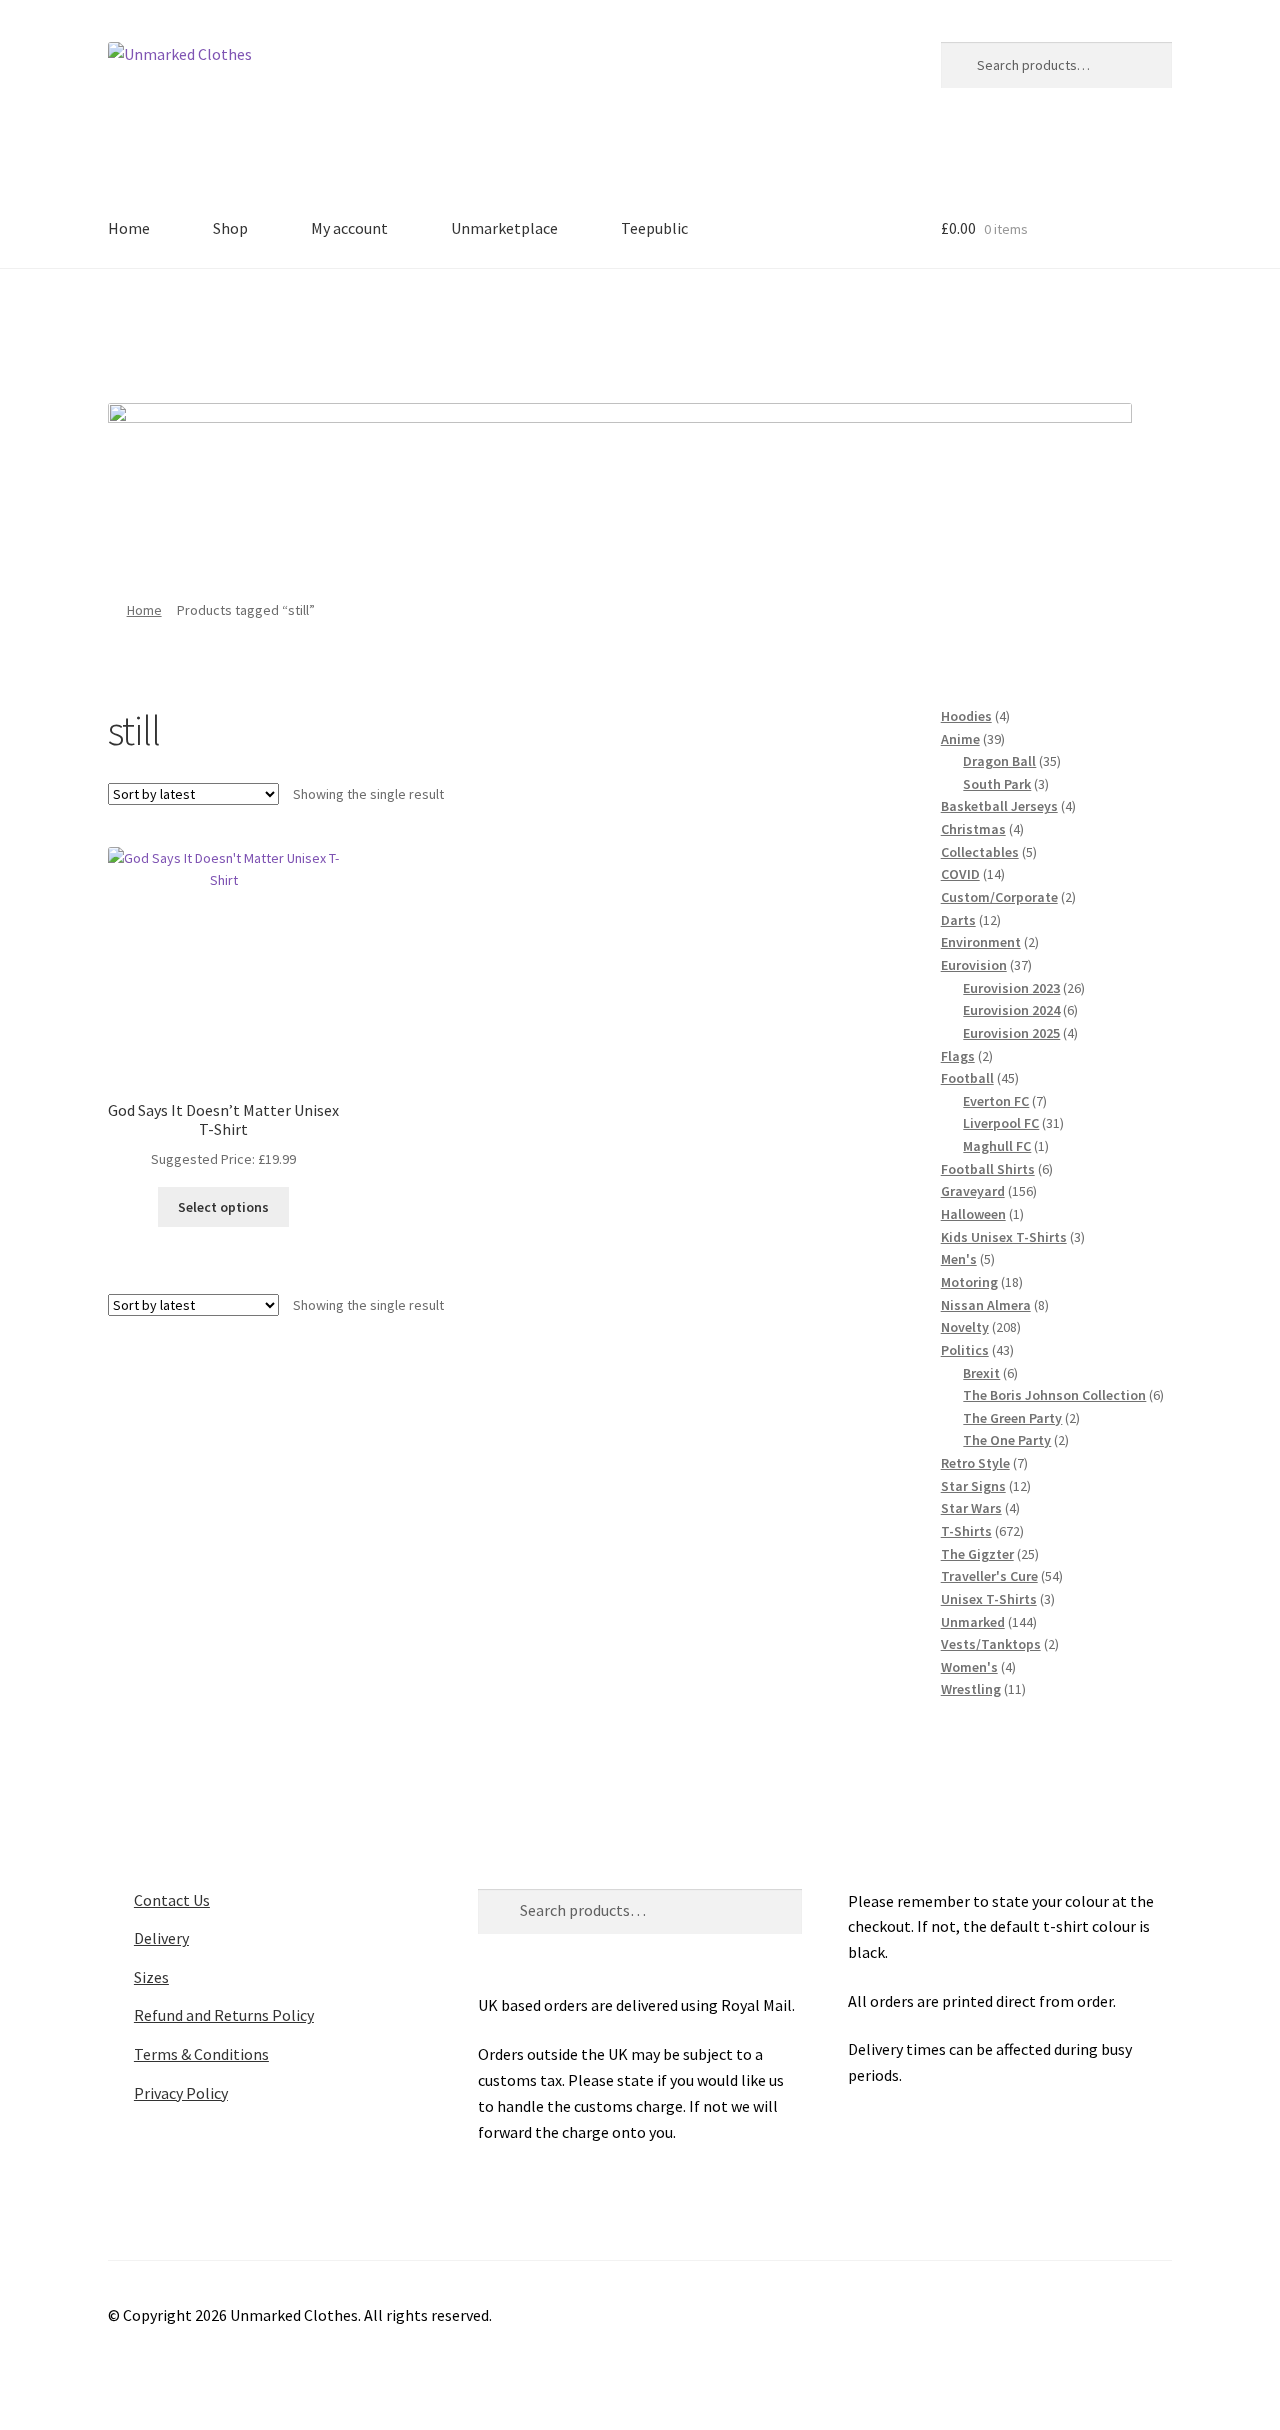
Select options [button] (223, 1207)
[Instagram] (668, 329)
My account (349, 228)
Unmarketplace (504, 228)
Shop (230, 228)
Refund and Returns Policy (224, 2015)
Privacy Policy (181, 2093)
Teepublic (654, 228)
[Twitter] (613, 329)
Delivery (161, 1938)
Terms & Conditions (201, 2054)
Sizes (151, 1977)
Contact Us (172, 1900)
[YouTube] (723, 329)
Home (129, 228)
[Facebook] (558, 329)
